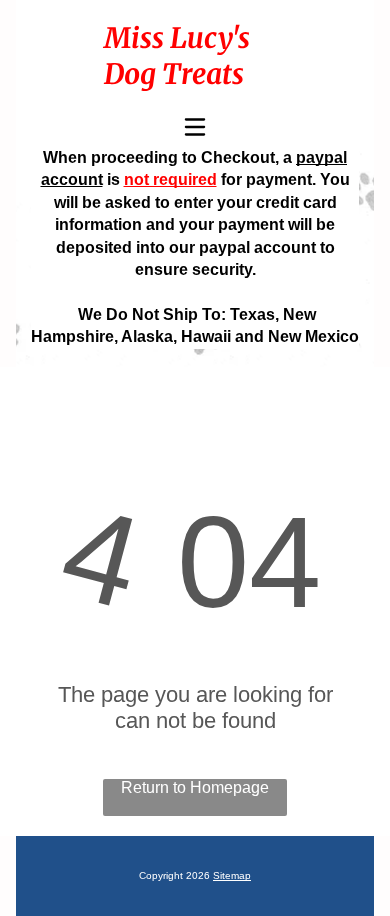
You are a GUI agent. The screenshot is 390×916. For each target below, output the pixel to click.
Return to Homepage (195, 787)
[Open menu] (195, 127)
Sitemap (232, 875)
